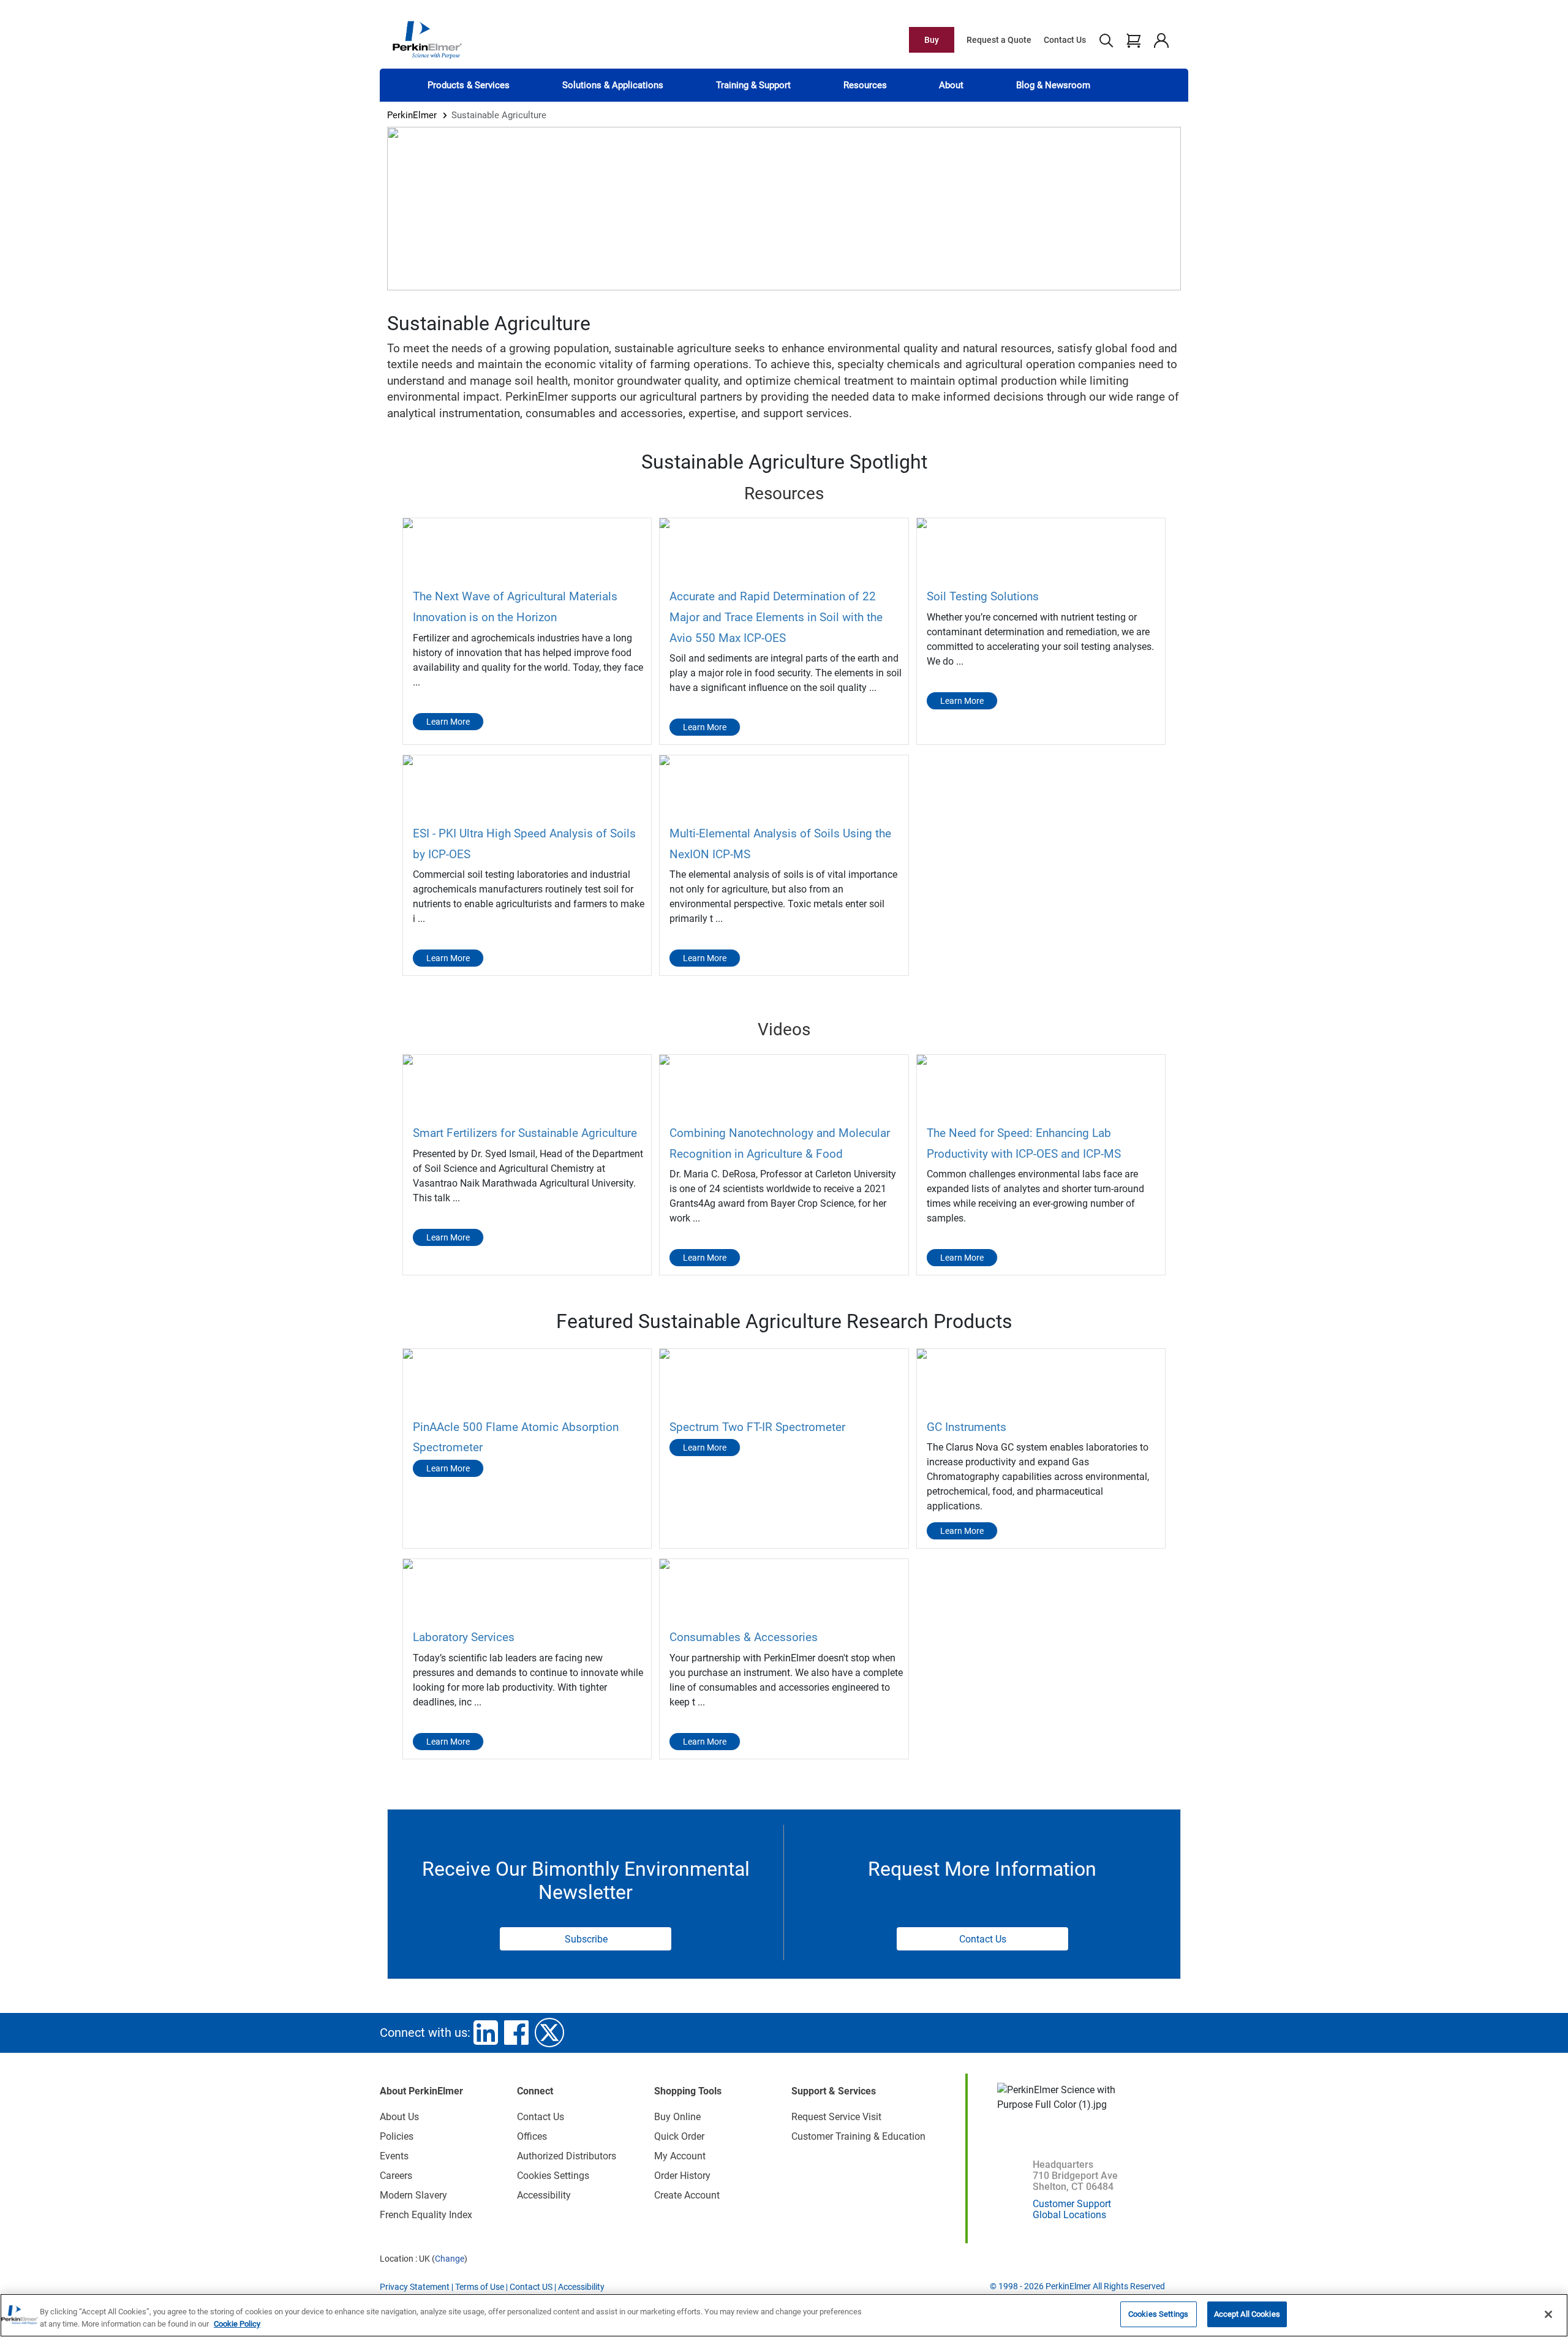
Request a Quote (999, 40)
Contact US (531, 2287)
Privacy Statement (415, 2287)
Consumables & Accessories (744, 1637)
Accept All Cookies (1247, 2314)
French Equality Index (426, 2215)
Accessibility (544, 2195)
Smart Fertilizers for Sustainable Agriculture (525, 1133)
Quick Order (679, 2136)
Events (394, 2156)
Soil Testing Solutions (983, 596)
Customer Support (1072, 2204)
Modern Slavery (413, 2195)
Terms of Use (480, 2287)
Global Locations (1069, 2215)
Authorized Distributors (567, 2156)
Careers (396, 2176)
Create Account (687, 2195)
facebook (516, 2033)
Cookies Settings (1158, 2314)
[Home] (427, 39)
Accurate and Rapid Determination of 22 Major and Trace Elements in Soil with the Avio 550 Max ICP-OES (776, 617)
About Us (399, 2117)
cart (1133, 40)
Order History (682, 2176)
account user (1161, 40)
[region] (784, 2315)
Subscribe (586, 1939)
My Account (680, 2156)
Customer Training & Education (858, 2136)
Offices (532, 2136)
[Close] (1548, 2314)
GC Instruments (967, 1427)
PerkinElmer (412, 115)
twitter (549, 2033)
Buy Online (677, 2117)
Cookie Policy (237, 2324)
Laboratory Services (464, 1637)
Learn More (448, 722)
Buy (932, 40)
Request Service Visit (836, 2117)
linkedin (486, 2033)
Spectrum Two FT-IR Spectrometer (757, 1427)
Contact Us (1065, 40)
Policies (397, 2136)
